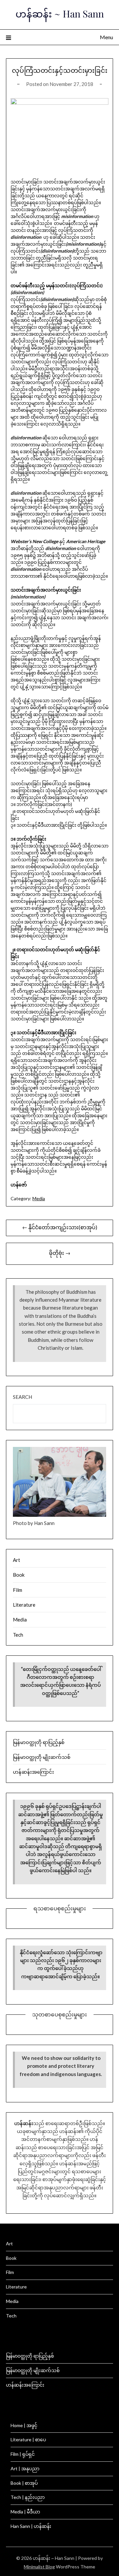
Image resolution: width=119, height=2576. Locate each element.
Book (19, 1575)
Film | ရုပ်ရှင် (23, 2454)
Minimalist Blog (39, 2567)
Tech (18, 1635)
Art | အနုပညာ (25, 2468)
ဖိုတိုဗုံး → (60, 1253)
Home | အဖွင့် (24, 2425)
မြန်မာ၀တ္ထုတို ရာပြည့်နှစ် (39, 1742)
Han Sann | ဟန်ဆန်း (31, 2526)
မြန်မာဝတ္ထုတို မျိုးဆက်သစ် (42, 1757)
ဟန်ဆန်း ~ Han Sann (60, 14)
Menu (106, 37)
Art (17, 1560)
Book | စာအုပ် (24, 2483)
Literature (24, 1605)
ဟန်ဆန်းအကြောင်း (33, 1772)
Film (18, 1590)
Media (39, 1198)
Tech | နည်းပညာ (28, 2497)
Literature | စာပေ (28, 2439)
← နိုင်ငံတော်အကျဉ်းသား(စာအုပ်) (60, 1227)
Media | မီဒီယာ (25, 2512)
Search (22, 1397)
